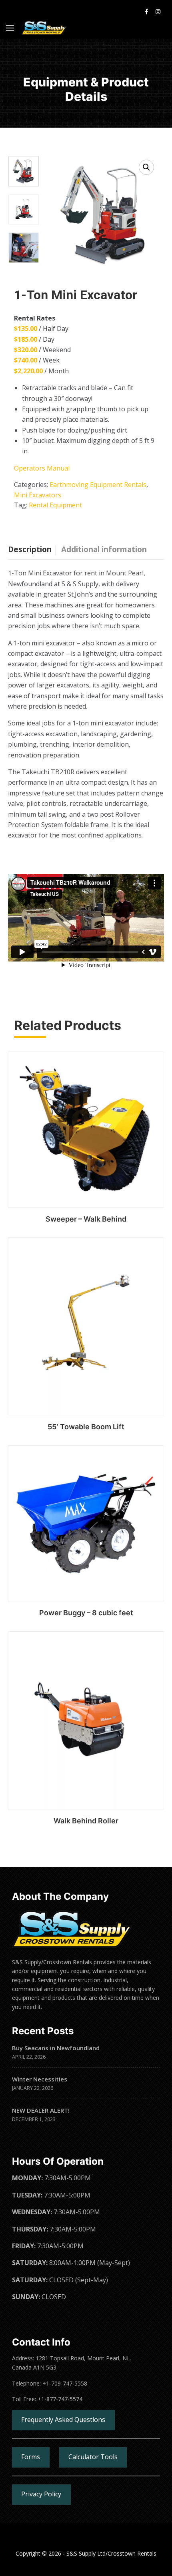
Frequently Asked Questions (63, 2420)
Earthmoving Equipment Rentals (98, 485)
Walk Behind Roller (86, 1821)
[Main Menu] (10, 28)
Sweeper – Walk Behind (86, 1219)
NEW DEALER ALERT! (41, 2110)
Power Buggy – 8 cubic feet (86, 1613)
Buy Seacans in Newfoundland (56, 2048)
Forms (31, 2457)
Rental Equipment (55, 505)
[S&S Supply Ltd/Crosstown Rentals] (44, 28)
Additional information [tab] (104, 549)
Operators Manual (42, 468)
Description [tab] (30, 549)
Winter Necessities (40, 2079)
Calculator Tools (93, 2457)
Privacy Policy (41, 2494)
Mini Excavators (38, 495)
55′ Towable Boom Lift (86, 1427)
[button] (146, 167)
